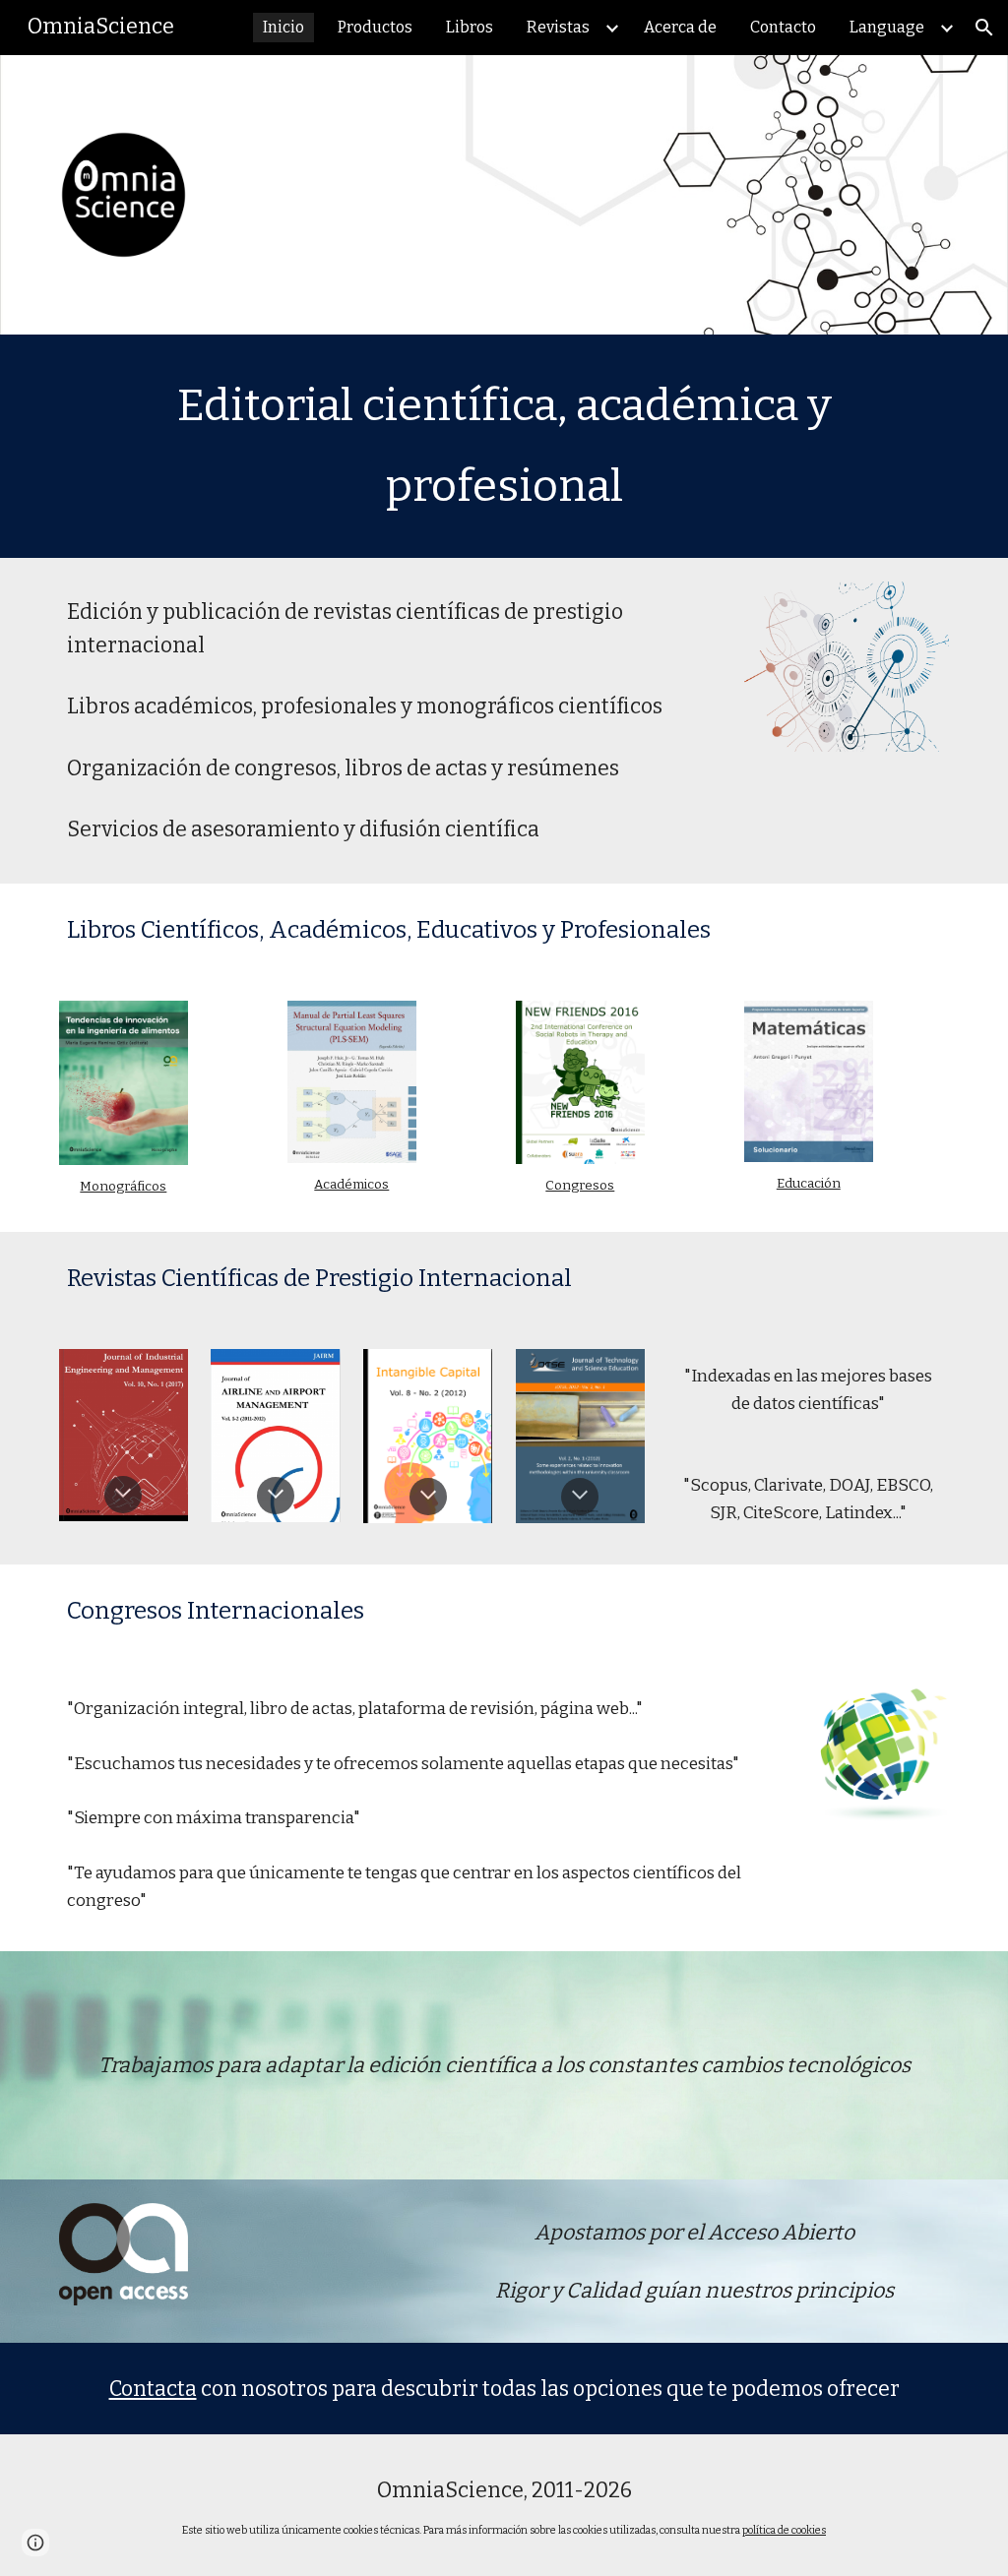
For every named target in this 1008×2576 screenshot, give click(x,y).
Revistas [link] (558, 27)
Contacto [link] (783, 27)
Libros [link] (470, 27)
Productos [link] (375, 27)
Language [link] (887, 27)
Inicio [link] (283, 27)
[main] (504, 446)
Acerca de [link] (680, 27)
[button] (984, 28)
